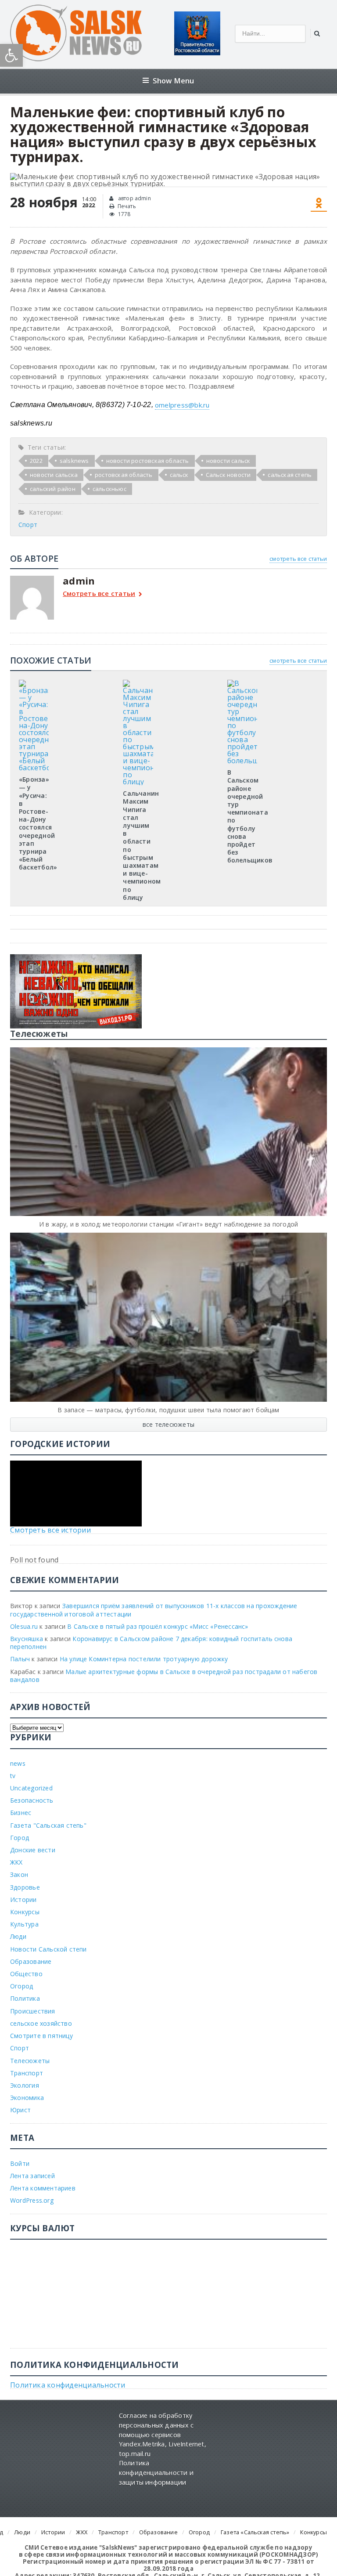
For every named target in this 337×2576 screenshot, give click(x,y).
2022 (36, 461)
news (18, 1763)
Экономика (27, 2098)
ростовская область (124, 475)
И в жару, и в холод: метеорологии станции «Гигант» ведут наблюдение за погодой (168, 1224)
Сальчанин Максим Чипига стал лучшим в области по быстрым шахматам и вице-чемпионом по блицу (142, 845)
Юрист (20, 2110)
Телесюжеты (30, 2061)
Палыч (20, 1659)
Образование (31, 1961)
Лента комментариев (43, 2188)
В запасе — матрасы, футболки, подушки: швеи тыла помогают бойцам (168, 1410)
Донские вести (33, 1850)
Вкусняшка (27, 1639)
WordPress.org (32, 2200)
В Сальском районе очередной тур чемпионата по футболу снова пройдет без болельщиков (250, 816)
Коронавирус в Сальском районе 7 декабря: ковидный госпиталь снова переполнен (151, 1643)
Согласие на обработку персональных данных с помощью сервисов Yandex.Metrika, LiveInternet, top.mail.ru (163, 2434)
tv (13, 1776)
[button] (11, 55)
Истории (23, 1900)
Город (20, 1838)
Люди (18, 1936)
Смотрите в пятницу (41, 2036)
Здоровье (25, 1887)
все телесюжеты (168, 1424)
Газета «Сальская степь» (255, 2532)
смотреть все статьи (298, 559)
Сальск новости (228, 475)
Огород (22, 1986)
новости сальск (228, 461)
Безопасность (32, 1800)
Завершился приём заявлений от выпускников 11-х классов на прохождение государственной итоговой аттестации (154, 1610)
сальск (179, 475)
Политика (25, 1998)
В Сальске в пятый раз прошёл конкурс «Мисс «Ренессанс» (158, 1626)
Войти (20, 2163)
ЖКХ (16, 1862)
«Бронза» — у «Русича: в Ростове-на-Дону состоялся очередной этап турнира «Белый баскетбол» (38, 823)
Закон (19, 1874)
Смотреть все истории (50, 1530)
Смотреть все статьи (99, 594)
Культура (24, 1924)
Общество (26, 1974)
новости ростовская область (148, 461)
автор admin (134, 198)
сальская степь (290, 475)
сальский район (53, 489)
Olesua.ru (24, 1626)
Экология (25, 2085)
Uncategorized (31, 1788)
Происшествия (33, 2011)
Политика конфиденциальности (68, 2385)
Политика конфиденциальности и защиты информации (156, 2472)
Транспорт (27, 2073)
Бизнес (21, 1813)
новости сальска (54, 475)
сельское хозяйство (41, 2023)
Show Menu (174, 81)
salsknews (74, 461)
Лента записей (32, 2176)
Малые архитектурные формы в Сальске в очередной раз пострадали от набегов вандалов (164, 1676)
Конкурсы (25, 1912)
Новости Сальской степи (48, 1949)
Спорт (28, 525)
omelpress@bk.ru (182, 405)
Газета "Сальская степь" (48, 1825)
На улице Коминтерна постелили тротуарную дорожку (144, 1659)
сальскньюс (109, 489)
